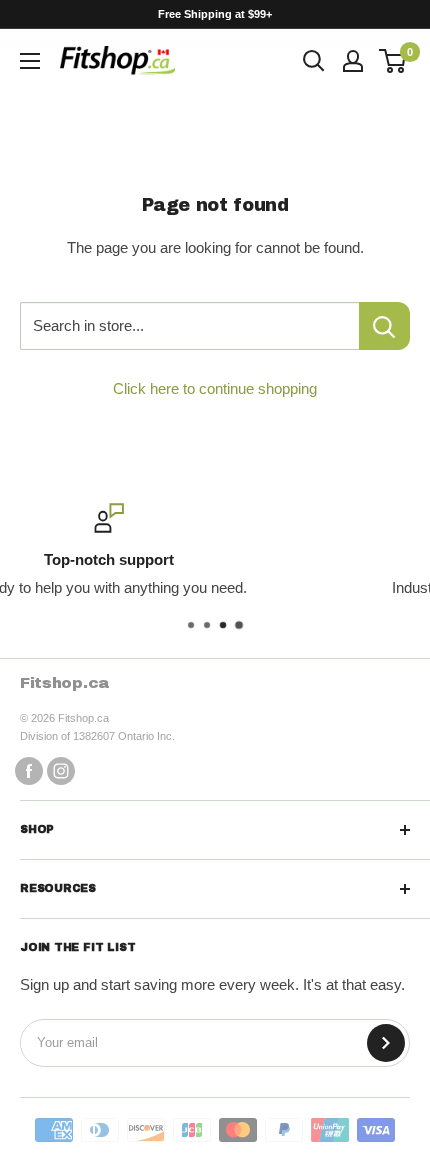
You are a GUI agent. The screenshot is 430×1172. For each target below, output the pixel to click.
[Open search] (314, 61)
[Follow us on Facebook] (29, 770)
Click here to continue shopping (215, 388)
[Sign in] (353, 61)
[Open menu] (30, 61)
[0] (393, 61)
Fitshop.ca (65, 682)
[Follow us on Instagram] (61, 770)
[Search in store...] (384, 326)
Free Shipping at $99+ (215, 14)
